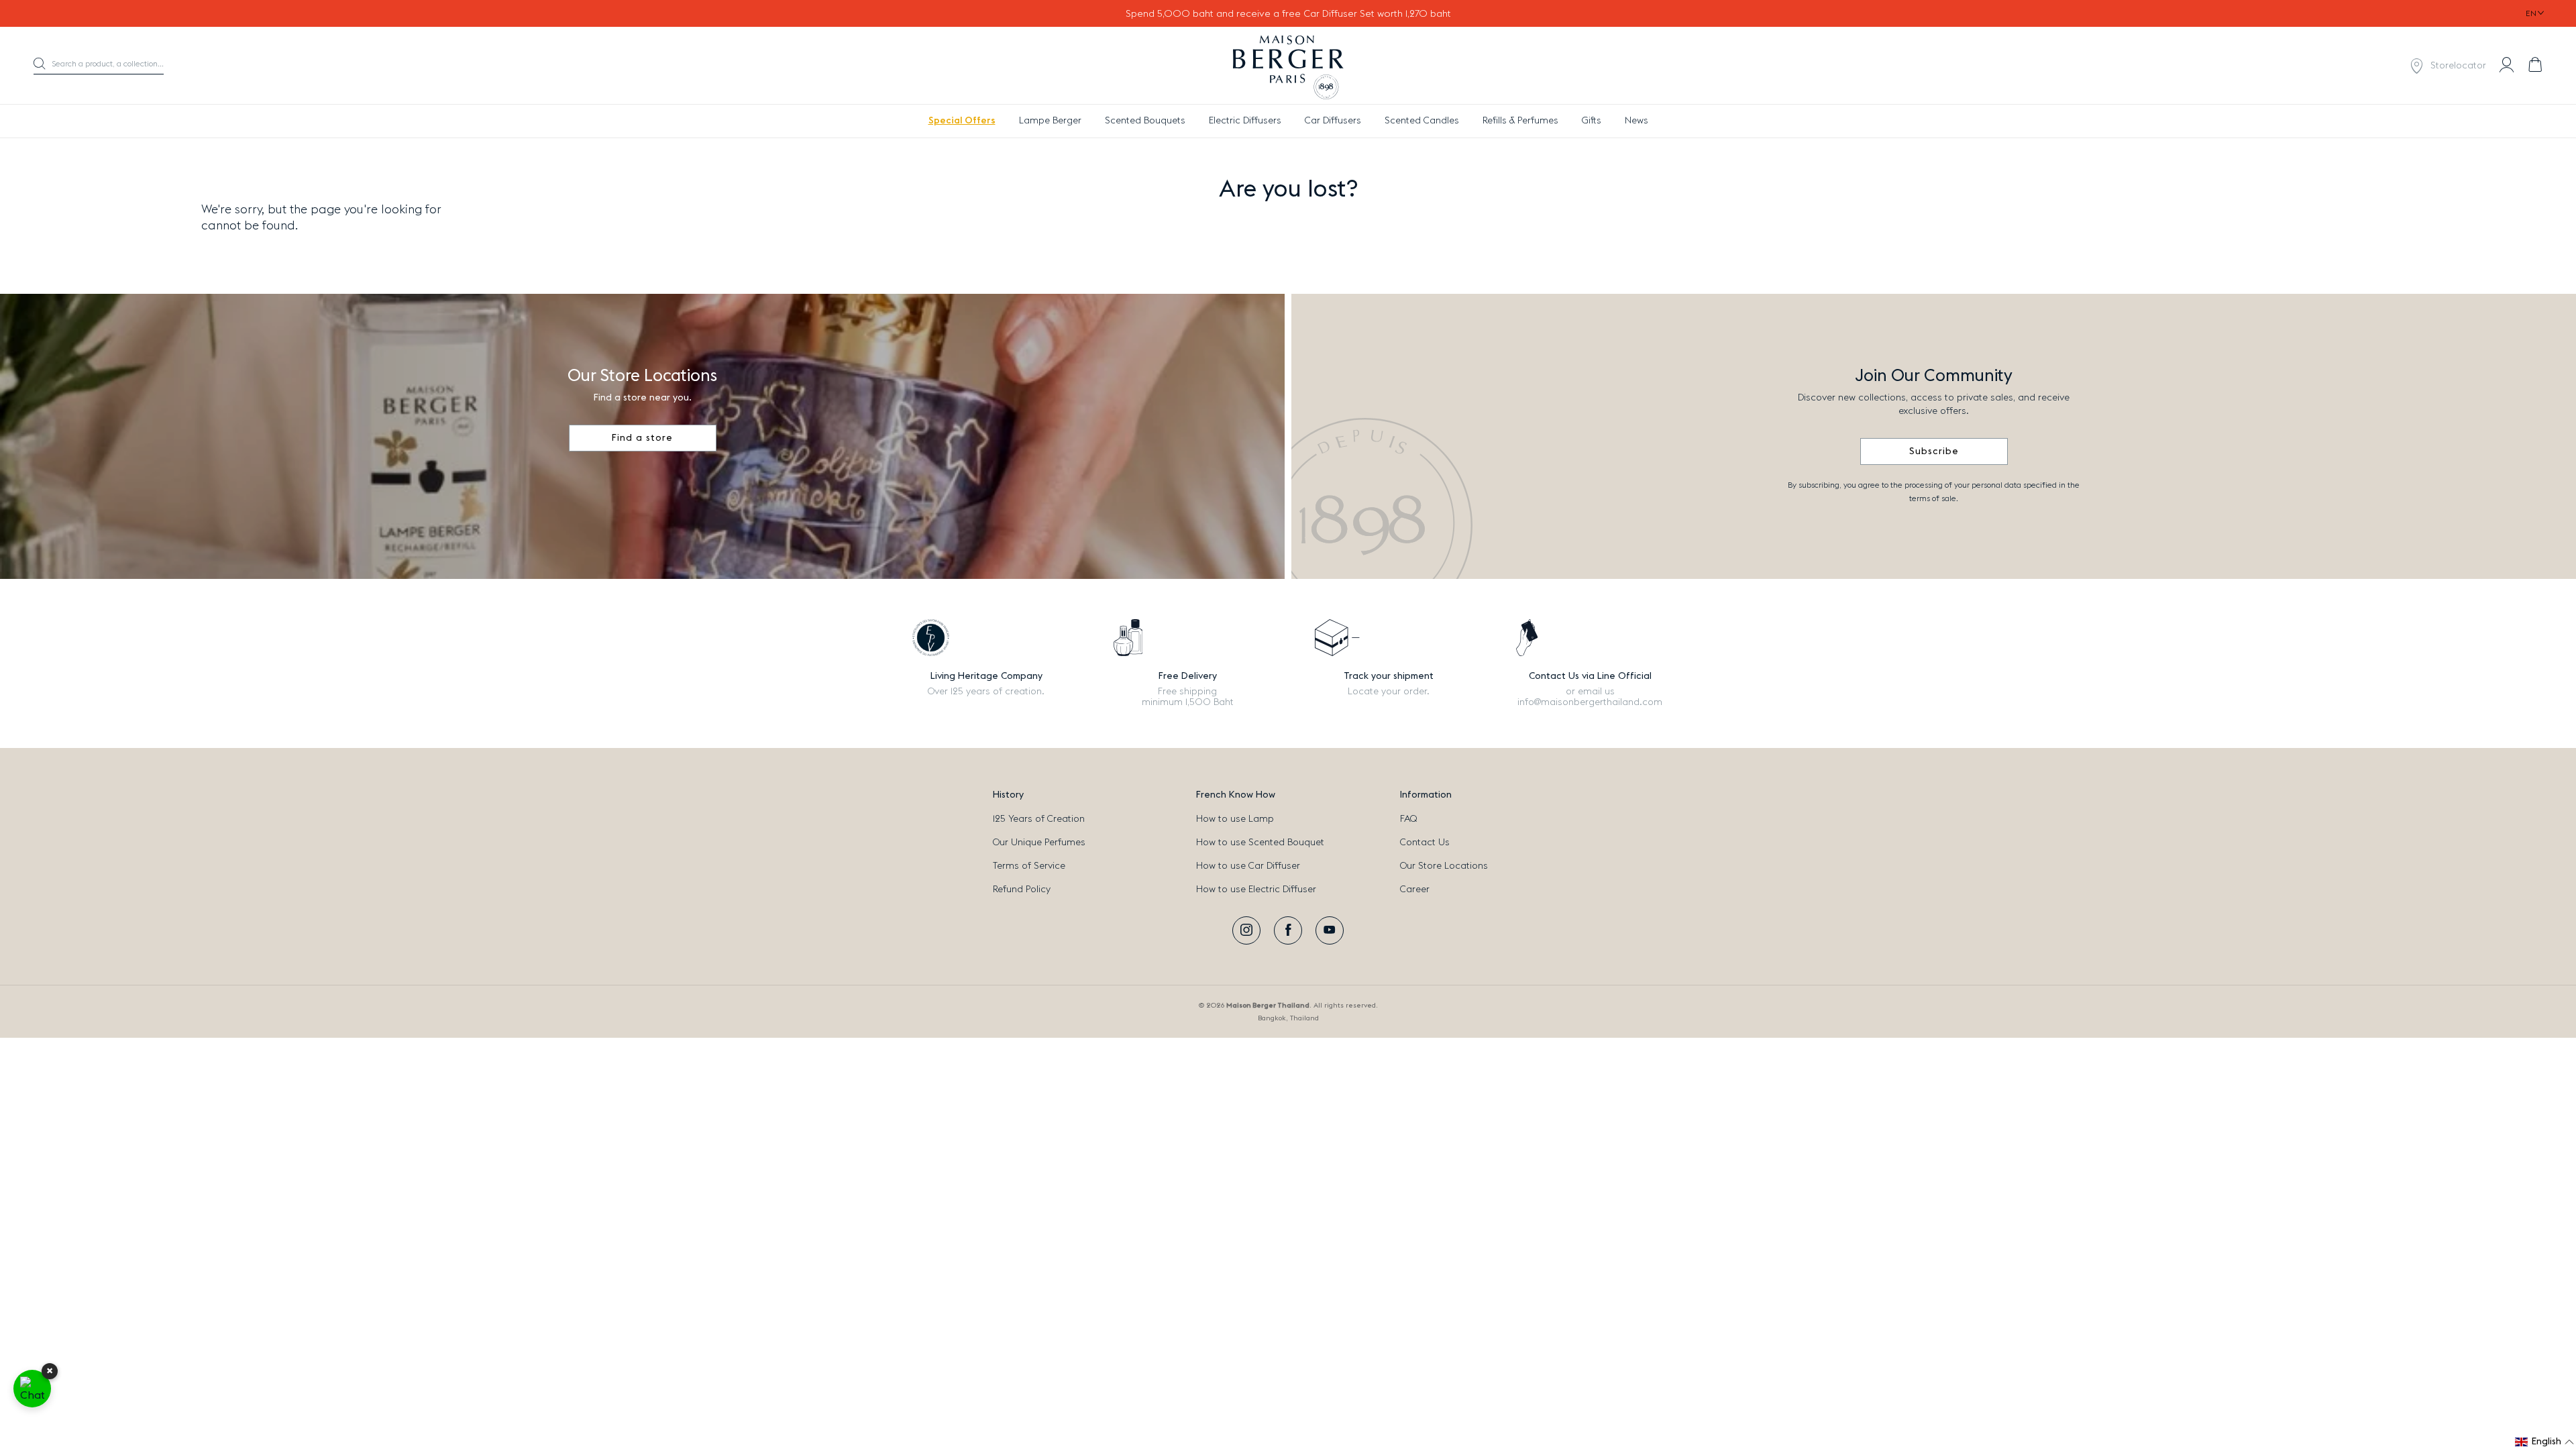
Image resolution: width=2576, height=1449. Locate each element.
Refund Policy (1022, 890)
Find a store (642, 438)
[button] (99, 66)
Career (1415, 890)
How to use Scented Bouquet (1260, 843)
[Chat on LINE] (32, 1389)
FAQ (1408, 819)
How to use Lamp (1235, 819)
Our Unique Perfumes (1039, 843)
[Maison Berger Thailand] (1288, 66)
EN (2531, 13)
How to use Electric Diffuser (1256, 890)
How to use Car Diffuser (1248, 866)
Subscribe (1934, 451)
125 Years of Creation (1039, 819)
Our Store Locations (1444, 866)
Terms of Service (1029, 866)
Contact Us (1425, 843)
